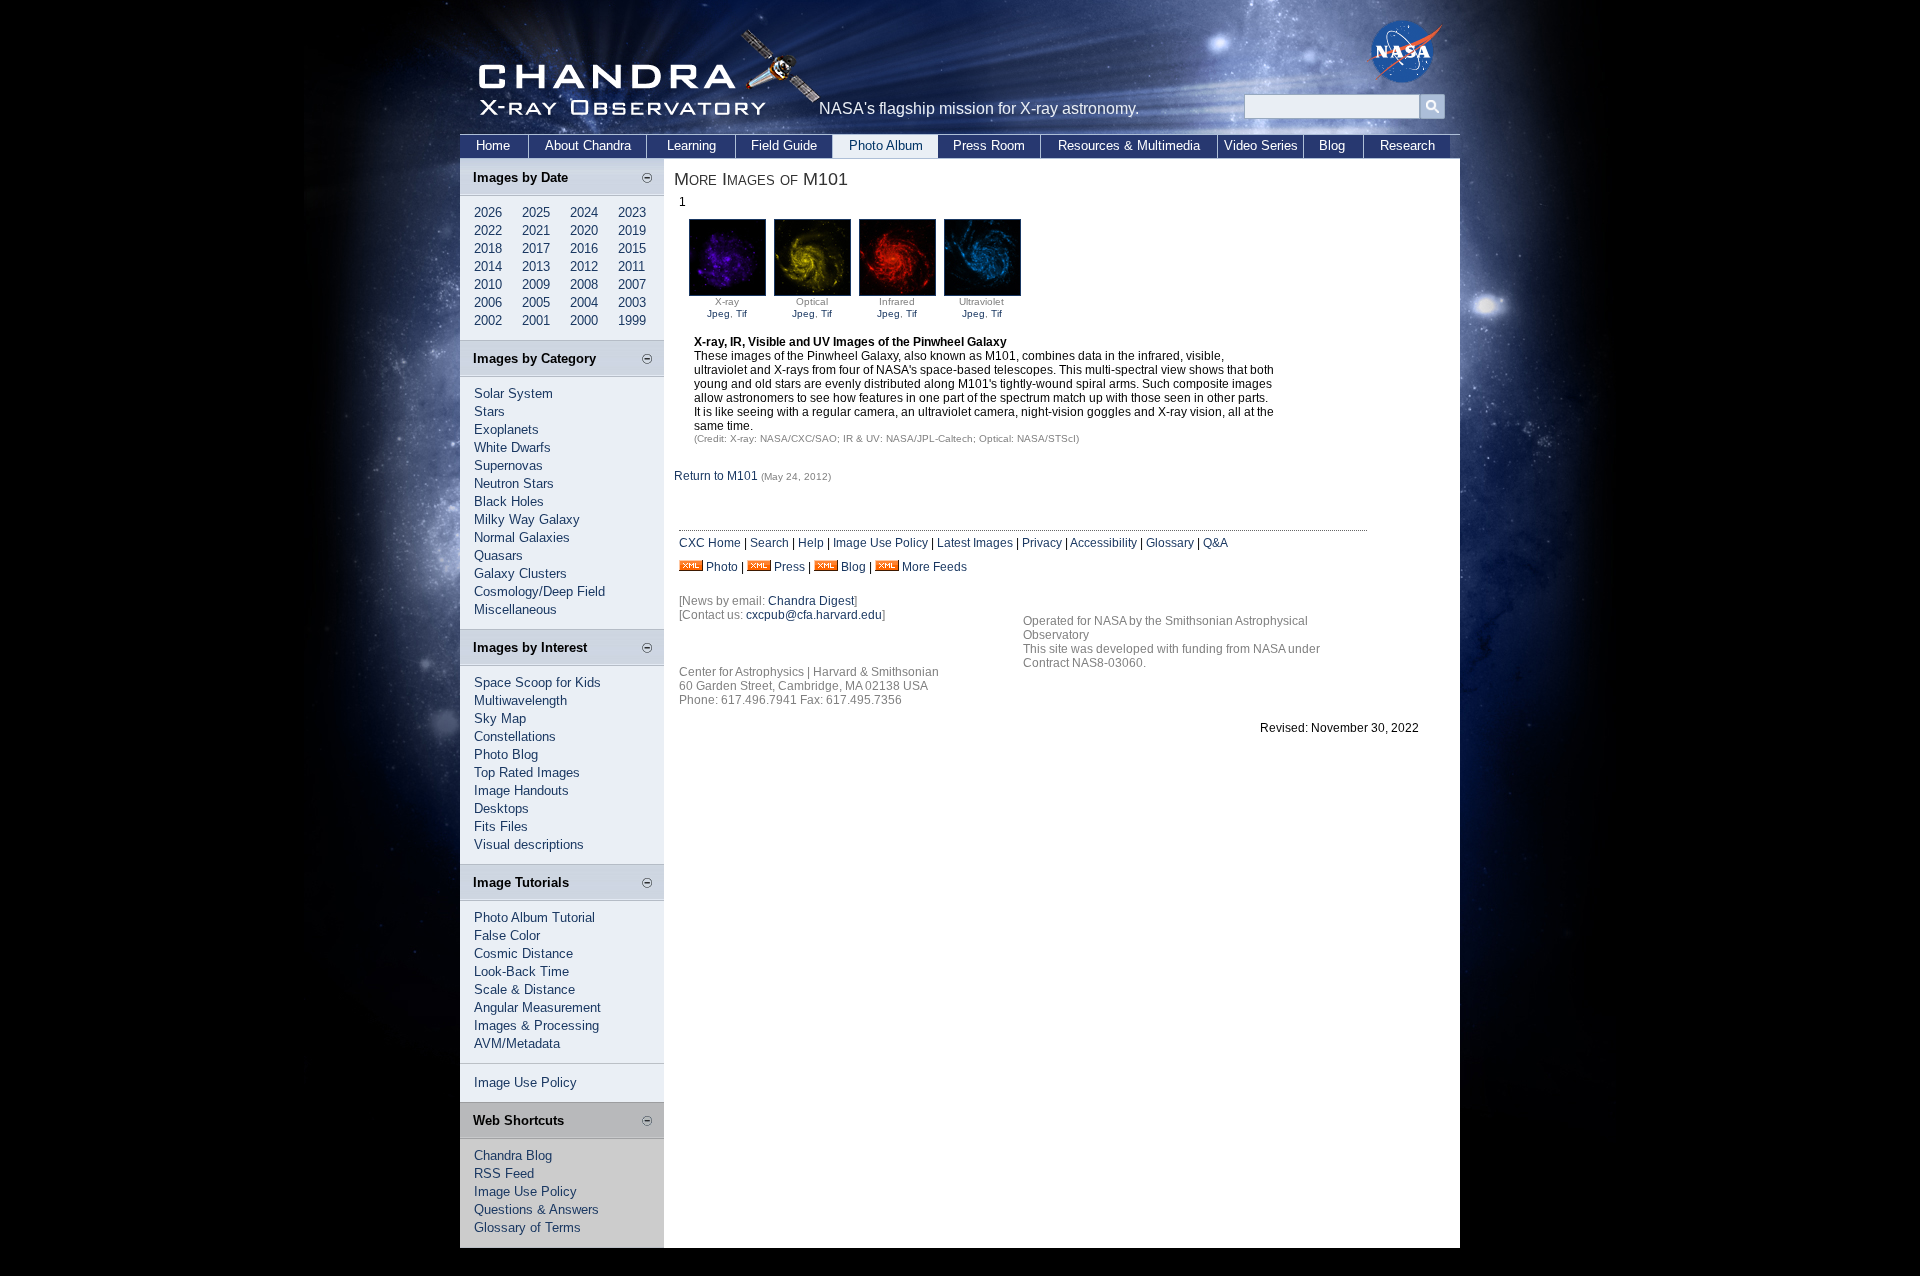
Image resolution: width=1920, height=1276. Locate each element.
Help (811, 543)
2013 (536, 266)
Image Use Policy (525, 1082)
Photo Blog (506, 754)
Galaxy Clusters (520, 573)
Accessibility (1103, 543)
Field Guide (784, 145)
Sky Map (500, 718)
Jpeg (718, 313)
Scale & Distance (524, 989)
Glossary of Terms (527, 1227)
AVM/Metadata (517, 1043)
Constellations (515, 736)
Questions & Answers (536, 1209)
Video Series (1261, 145)
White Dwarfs (512, 447)
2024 (584, 212)
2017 (536, 248)
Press (789, 567)
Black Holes (509, 501)
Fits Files (501, 826)
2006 (488, 302)
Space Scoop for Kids (537, 682)
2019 (632, 230)
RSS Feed (504, 1173)
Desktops (501, 808)
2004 (584, 302)
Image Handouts (521, 790)
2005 (536, 302)
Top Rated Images (527, 772)
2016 (584, 248)
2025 (536, 212)
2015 (632, 248)
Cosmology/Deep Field (539, 591)
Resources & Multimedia (1129, 145)
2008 (584, 284)
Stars (489, 411)
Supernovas (508, 465)
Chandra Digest (811, 601)
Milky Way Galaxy (527, 519)
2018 (488, 248)
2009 (536, 284)
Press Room (989, 145)
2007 (632, 284)
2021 (536, 230)
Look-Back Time (521, 971)
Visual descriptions (529, 844)
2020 (584, 230)
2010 (488, 284)
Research (1407, 145)
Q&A (1215, 543)
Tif (741, 313)
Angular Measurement (537, 1007)
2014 (488, 266)
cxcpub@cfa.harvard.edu (814, 615)
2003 (632, 302)
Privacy (1042, 543)
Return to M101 (716, 476)
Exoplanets (506, 429)
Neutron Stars (514, 483)
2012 (584, 266)
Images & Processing (536, 1025)
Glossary (1170, 543)
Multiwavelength (520, 700)
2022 (488, 230)
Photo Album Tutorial (534, 917)
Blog (1332, 145)
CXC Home (710, 543)
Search (769, 543)
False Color (507, 935)
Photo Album (886, 145)
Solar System (513, 393)
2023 (632, 212)
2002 (488, 320)
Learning (691, 145)
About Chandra (588, 145)
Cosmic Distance (523, 953)
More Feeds (934, 567)
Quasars (498, 555)
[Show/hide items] (647, 179)
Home (493, 145)
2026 (488, 212)
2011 (631, 266)
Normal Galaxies (522, 537)
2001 (536, 320)
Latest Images (975, 543)
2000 (584, 320)
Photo (722, 567)
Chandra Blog (513, 1155)
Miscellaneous (515, 609)
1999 (632, 320)
